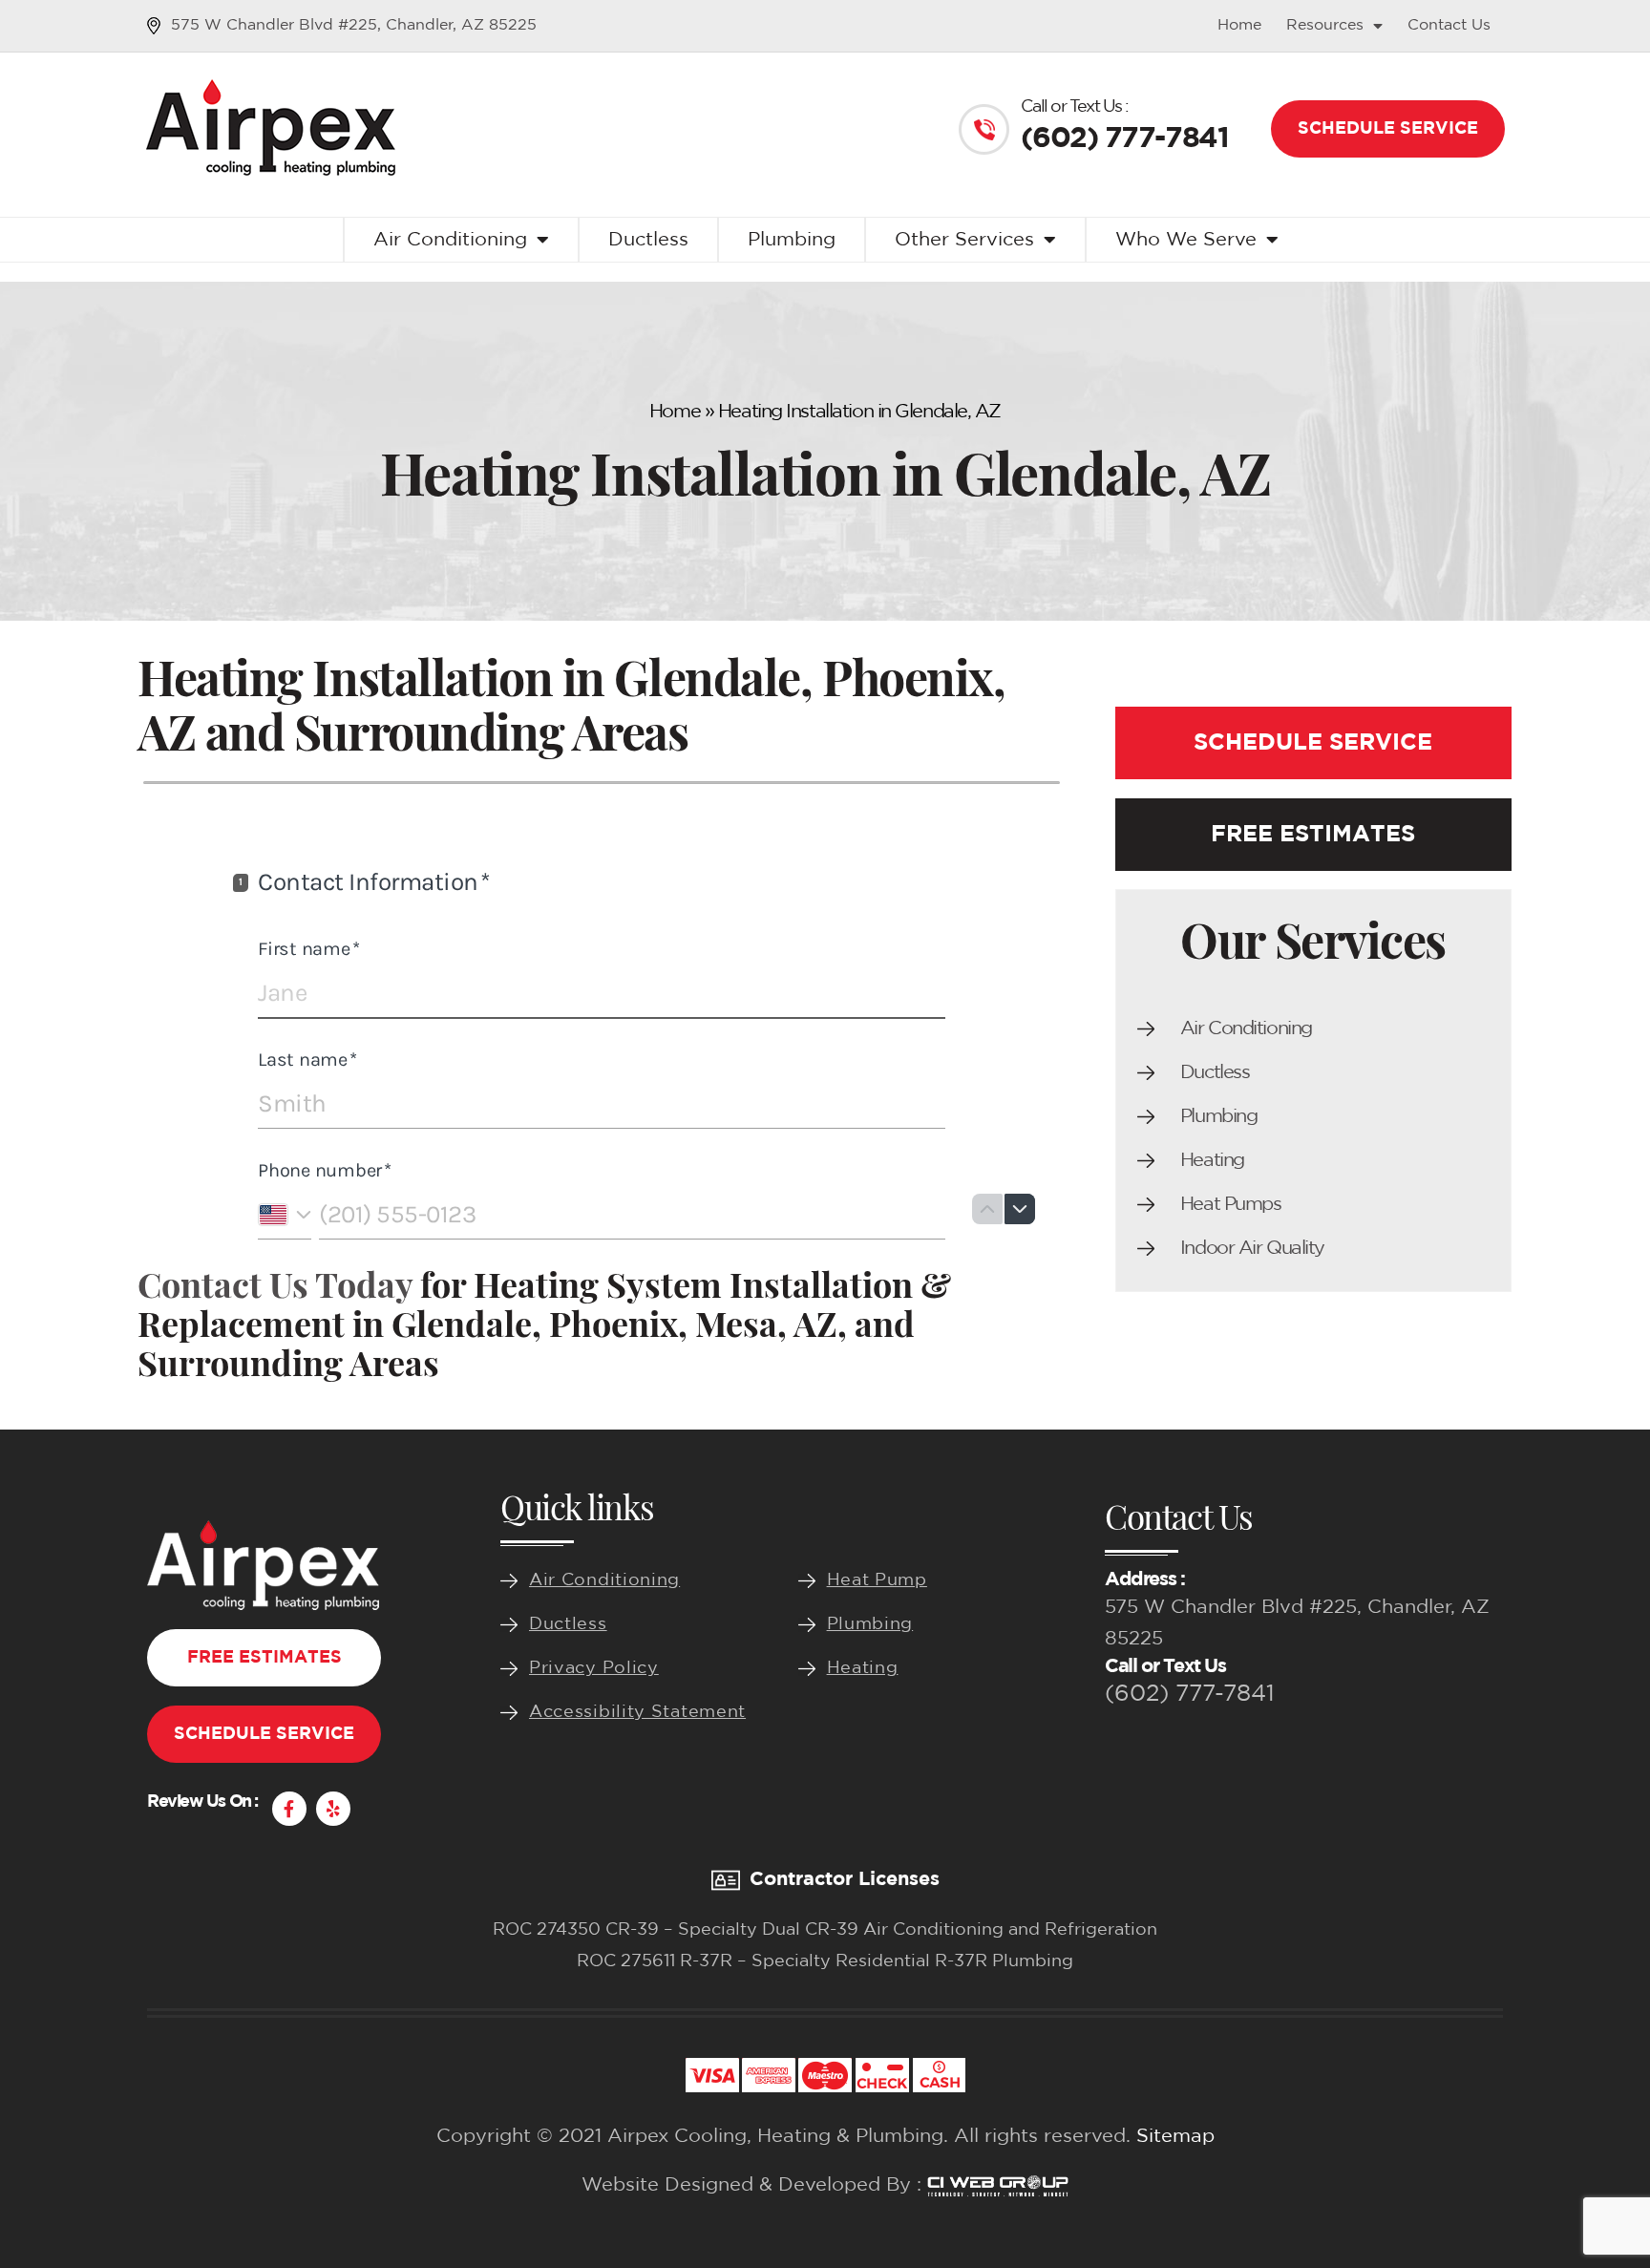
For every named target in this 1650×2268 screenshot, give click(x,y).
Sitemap (1175, 2136)
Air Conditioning (450, 240)
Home (1239, 25)
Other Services (964, 240)
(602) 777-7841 (1190, 1694)
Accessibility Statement (637, 1712)
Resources (1325, 25)
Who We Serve (1186, 240)
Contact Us (1449, 25)
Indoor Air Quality (1252, 1248)
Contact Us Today (275, 1283)
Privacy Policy (594, 1668)
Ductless (648, 240)
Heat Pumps (1231, 1204)
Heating (1212, 1160)
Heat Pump (877, 1580)
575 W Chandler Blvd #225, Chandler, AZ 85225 (354, 25)
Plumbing (792, 240)
